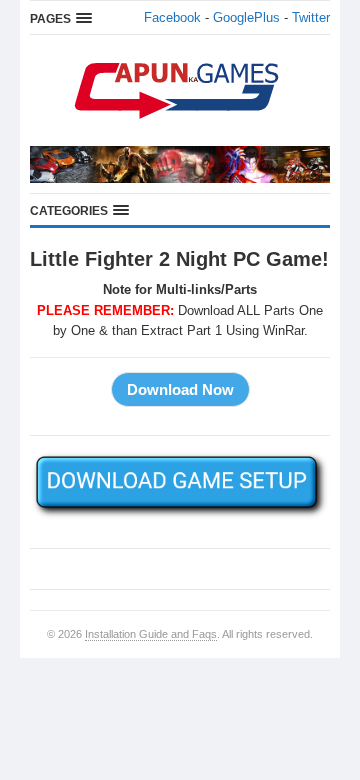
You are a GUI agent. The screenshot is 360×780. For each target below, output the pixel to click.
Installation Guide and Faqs (151, 634)
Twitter (311, 17)
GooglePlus (246, 17)
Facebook (172, 17)
